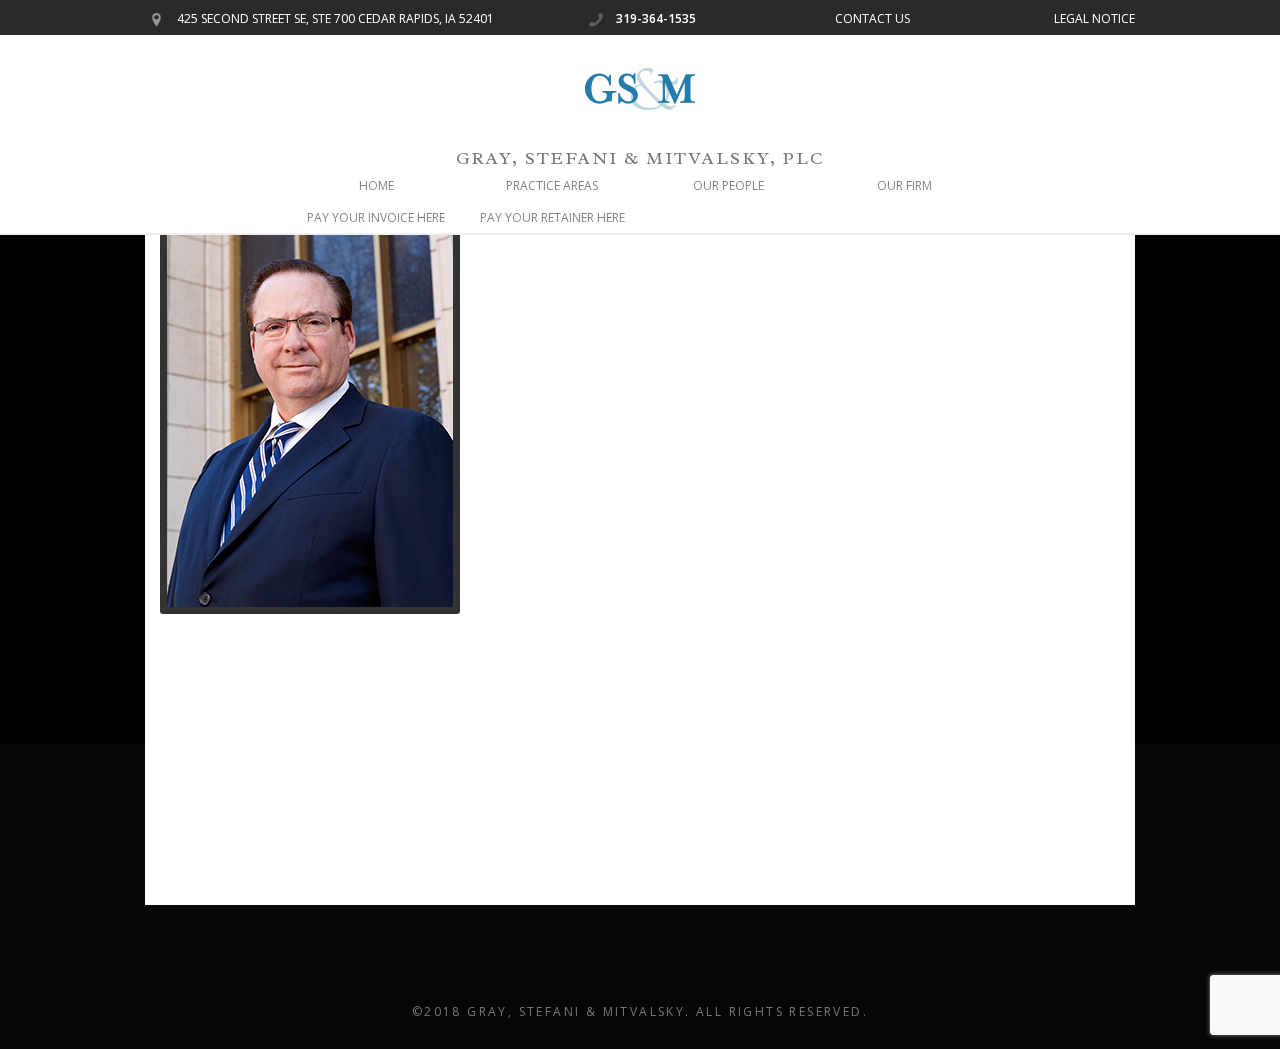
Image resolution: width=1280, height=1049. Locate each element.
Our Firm (904, 185)
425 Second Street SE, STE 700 (335, 18)
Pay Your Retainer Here (552, 217)
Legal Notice (1094, 18)
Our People (728, 185)
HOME (376, 185)
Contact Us (872, 18)
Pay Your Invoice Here (376, 217)
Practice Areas (552, 185)
